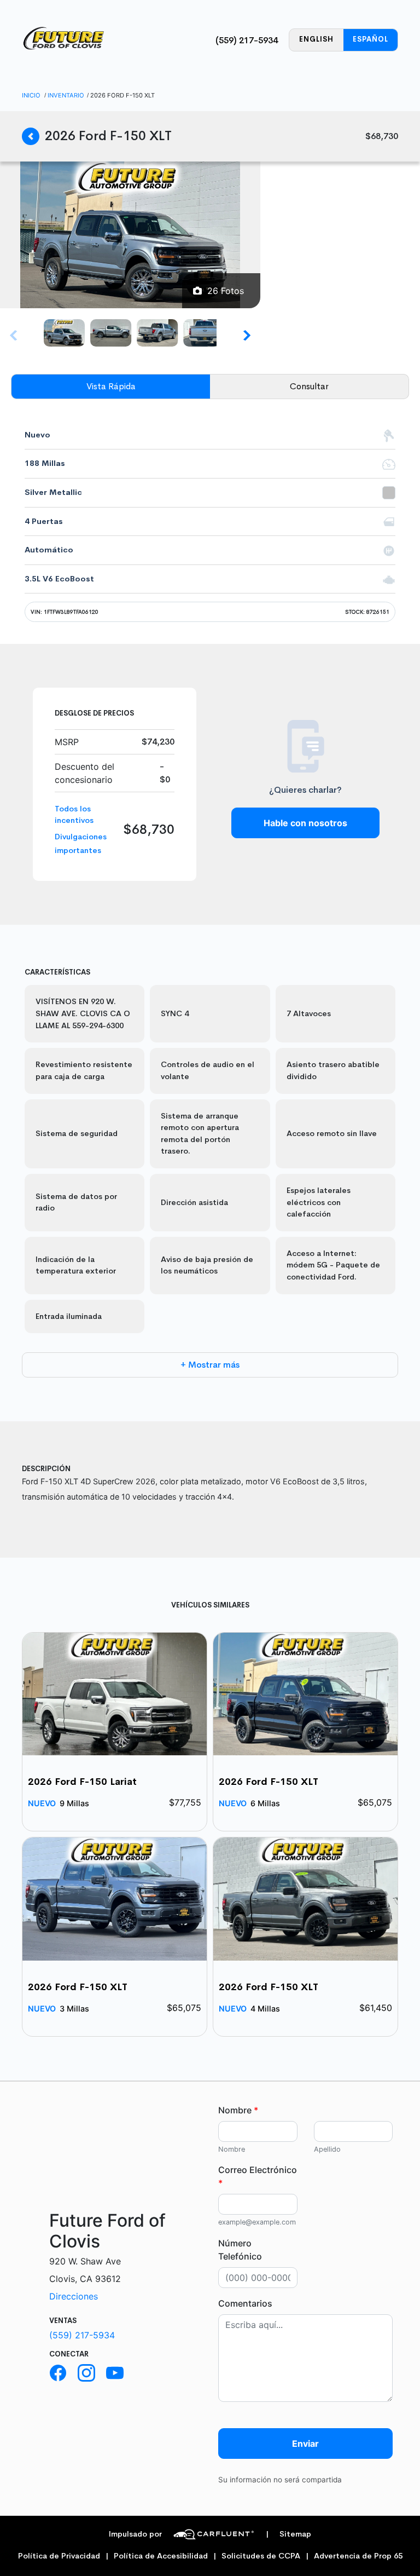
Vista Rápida (111, 386)
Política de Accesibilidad (161, 2556)
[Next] (246, 335)
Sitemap (288, 2534)
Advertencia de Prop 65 (358, 2556)
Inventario (66, 95)
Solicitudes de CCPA (261, 2556)
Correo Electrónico (258, 2176)
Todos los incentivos (74, 815)
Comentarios (245, 2303)
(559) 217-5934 (247, 40)
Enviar (305, 2444)
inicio (31, 95)
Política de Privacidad (59, 2556)
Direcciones (74, 2296)
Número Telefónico (240, 2250)
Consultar (309, 386)
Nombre (238, 2110)
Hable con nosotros (305, 823)
